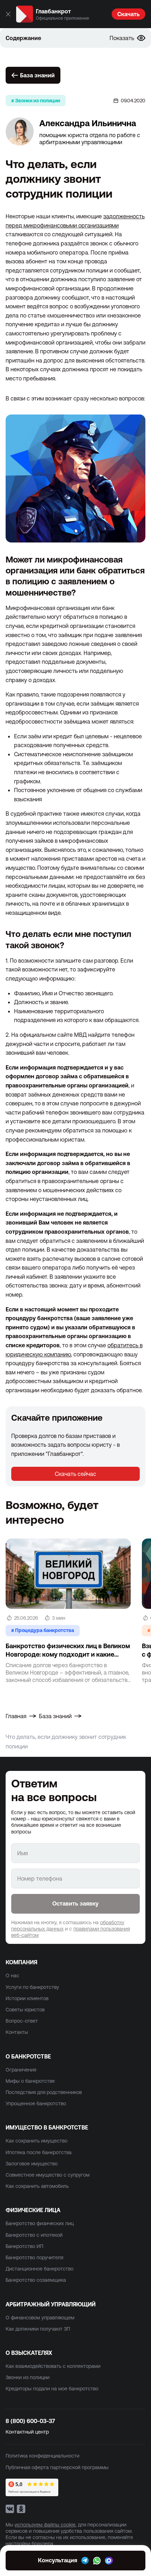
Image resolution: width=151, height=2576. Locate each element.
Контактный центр (27, 2432)
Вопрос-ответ (22, 2021)
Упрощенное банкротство (36, 2103)
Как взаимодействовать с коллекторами (53, 2366)
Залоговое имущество (32, 2164)
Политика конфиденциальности (42, 2456)
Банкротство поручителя (34, 2257)
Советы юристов (25, 2010)
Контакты (17, 2032)
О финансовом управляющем (40, 2318)
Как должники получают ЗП (38, 2329)
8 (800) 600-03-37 (30, 2421)
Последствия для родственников (44, 2092)
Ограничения (21, 2070)
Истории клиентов (27, 1998)
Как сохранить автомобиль (37, 2186)
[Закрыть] (8, 14)
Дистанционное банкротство (40, 2269)
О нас (12, 1976)
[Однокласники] (21, 2509)
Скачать (129, 14)
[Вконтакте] (10, 2509)
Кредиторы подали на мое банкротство (52, 2389)
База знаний (37, 75)
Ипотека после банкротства (39, 2152)
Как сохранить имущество (37, 2141)
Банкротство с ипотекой (34, 2235)
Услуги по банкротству (32, 1987)
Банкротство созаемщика (36, 2280)
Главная (16, 1716)
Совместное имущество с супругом (48, 2175)
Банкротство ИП (24, 2246)
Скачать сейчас (75, 1474)
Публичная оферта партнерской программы (57, 2467)
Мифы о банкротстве (30, 2081)
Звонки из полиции (28, 2377)
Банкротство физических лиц (40, 2223)
